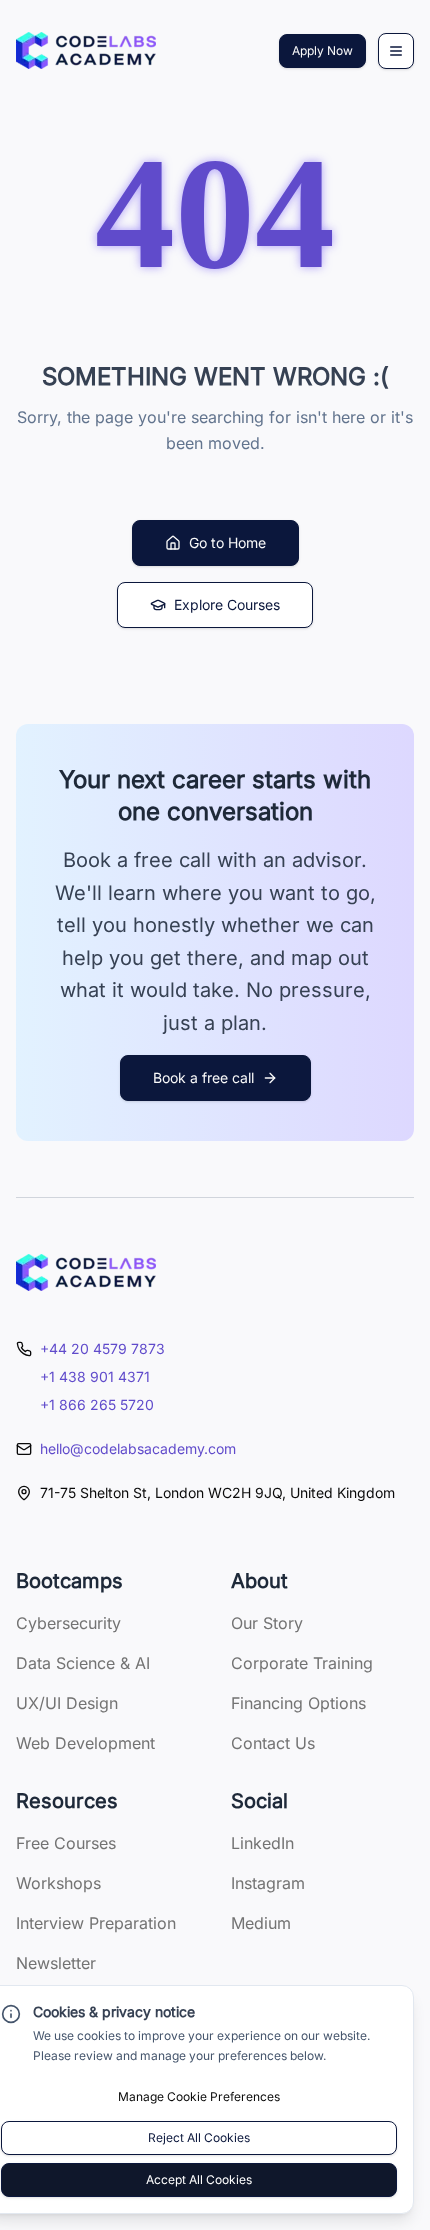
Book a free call (203, 1077)
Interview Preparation (96, 1923)
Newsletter (56, 1963)
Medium (261, 1923)
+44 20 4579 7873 (102, 1348)
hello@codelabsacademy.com (138, 1448)
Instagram (268, 1883)
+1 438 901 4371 (95, 1376)
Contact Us (273, 1743)
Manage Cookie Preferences (199, 2096)
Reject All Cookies (199, 2137)
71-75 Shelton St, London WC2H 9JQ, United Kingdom (217, 1492)
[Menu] (396, 51)
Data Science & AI (83, 1663)
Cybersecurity (68, 1623)
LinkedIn (262, 1843)
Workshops (58, 1883)
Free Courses (66, 1843)
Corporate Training (302, 1663)
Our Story (267, 1623)
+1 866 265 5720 (97, 1404)
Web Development (85, 1743)
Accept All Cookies (199, 2179)
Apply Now (322, 50)
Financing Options (298, 1703)
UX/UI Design (67, 1703)
